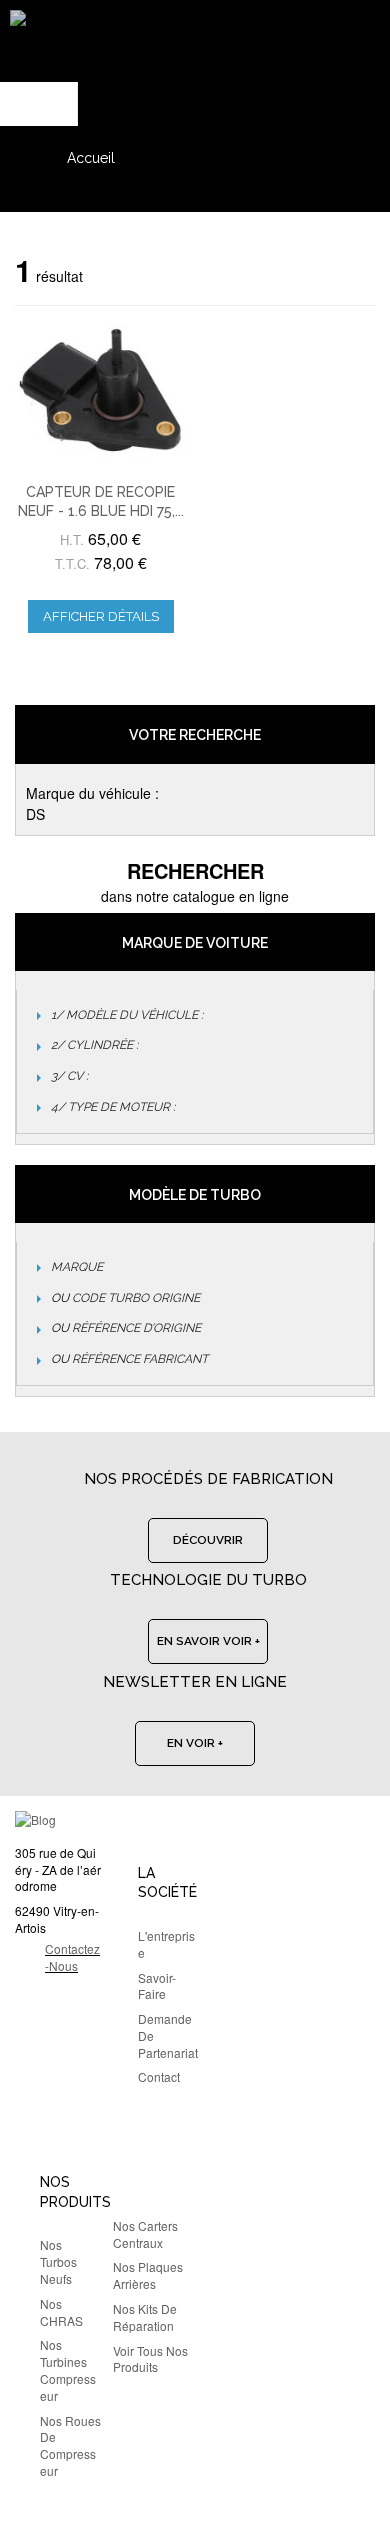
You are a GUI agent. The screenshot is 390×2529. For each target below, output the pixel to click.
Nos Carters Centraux (145, 2234)
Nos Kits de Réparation (145, 2317)
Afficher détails (101, 616)
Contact (159, 2076)
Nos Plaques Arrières (148, 2275)
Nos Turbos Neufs (58, 2261)
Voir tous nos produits (150, 2359)
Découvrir (208, 1540)
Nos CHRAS (61, 2312)
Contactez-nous (72, 1957)
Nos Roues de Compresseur (70, 2445)
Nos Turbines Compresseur (68, 2369)
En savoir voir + (208, 1641)
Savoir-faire (157, 1986)
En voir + (195, 1743)
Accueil (91, 158)
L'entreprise (166, 1944)
